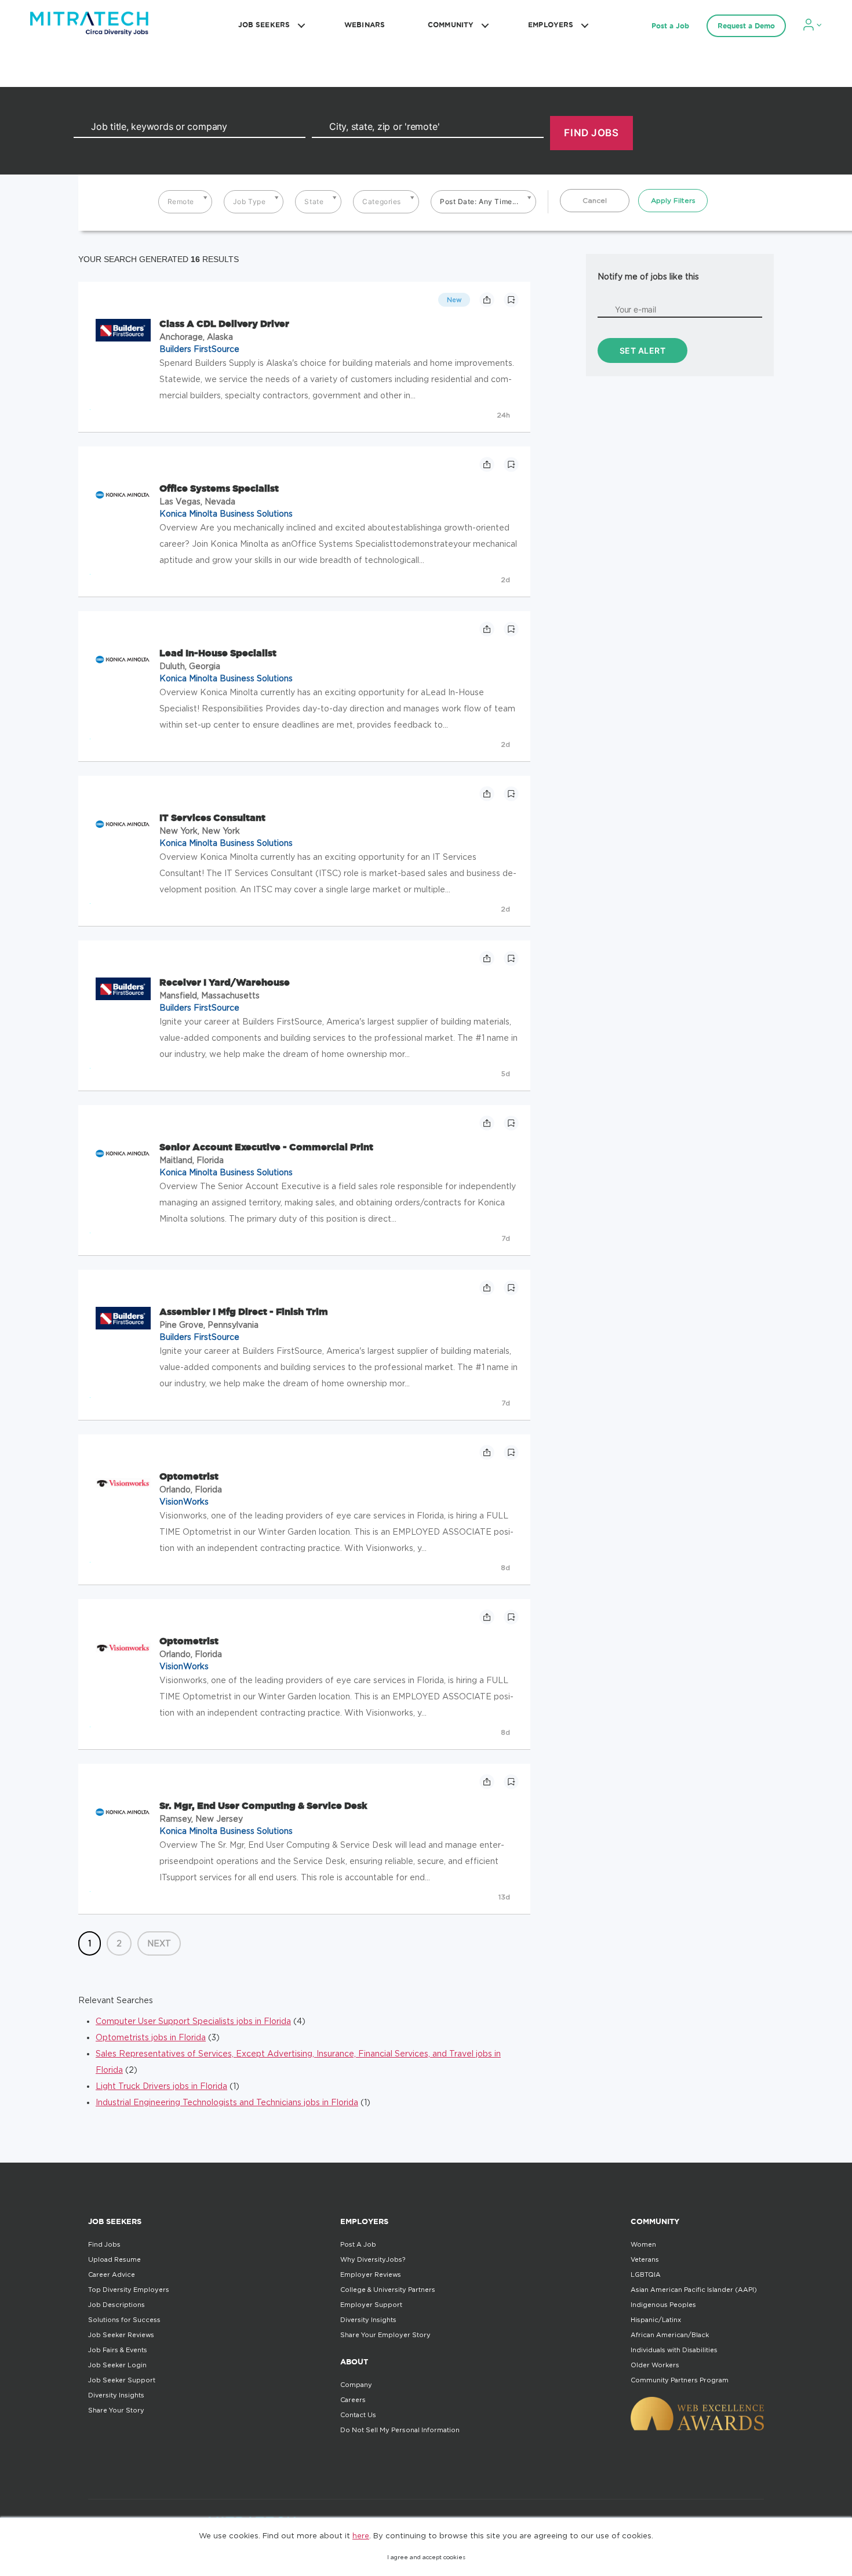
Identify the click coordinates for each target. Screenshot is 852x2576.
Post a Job (670, 26)
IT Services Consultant (212, 818)
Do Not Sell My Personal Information (400, 2430)
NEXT (159, 1943)
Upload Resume (114, 2259)
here (361, 2535)
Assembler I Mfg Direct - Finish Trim (244, 1311)
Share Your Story (116, 2410)
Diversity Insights (116, 2395)
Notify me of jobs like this (648, 276)
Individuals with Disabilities (674, 2350)
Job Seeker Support (122, 2380)
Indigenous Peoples (663, 2305)
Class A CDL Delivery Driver (224, 324)
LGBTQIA (646, 2275)
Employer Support (371, 2305)
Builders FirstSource (199, 349)
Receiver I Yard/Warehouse (225, 982)
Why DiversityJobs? (373, 2259)
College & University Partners (388, 2290)
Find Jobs (104, 2244)
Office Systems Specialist (219, 488)
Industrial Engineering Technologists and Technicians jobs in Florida (227, 2102)
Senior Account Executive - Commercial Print (266, 1147)
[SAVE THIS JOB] (511, 300)
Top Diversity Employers (129, 2290)
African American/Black (670, 2335)
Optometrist (189, 1476)
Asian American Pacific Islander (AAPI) (694, 2290)
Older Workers (655, 2365)
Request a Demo (746, 26)
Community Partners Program (680, 2380)
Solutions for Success (124, 2320)
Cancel (595, 200)
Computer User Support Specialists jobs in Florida (193, 2021)
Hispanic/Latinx (656, 2320)
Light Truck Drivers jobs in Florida (161, 2086)
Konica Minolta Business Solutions (226, 513)
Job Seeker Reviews (121, 2335)
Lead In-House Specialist (218, 653)
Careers (353, 2400)
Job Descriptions (116, 2305)
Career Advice (112, 2275)
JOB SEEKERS (264, 25)
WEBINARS (365, 25)
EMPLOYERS (551, 25)
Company (356, 2385)
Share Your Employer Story (385, 2335)
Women (643, 2244)
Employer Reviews (371, 2275)
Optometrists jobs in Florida (151, 2037)
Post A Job (358, 2244)
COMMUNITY (451, 25)
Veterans (645, 2259)
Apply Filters (673, 200)
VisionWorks (184, 1501)
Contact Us (358, 2415)
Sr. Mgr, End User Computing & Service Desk (263, 1805)
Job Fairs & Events (118, 2350)
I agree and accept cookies (426, 2557)
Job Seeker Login (117, 2365)
